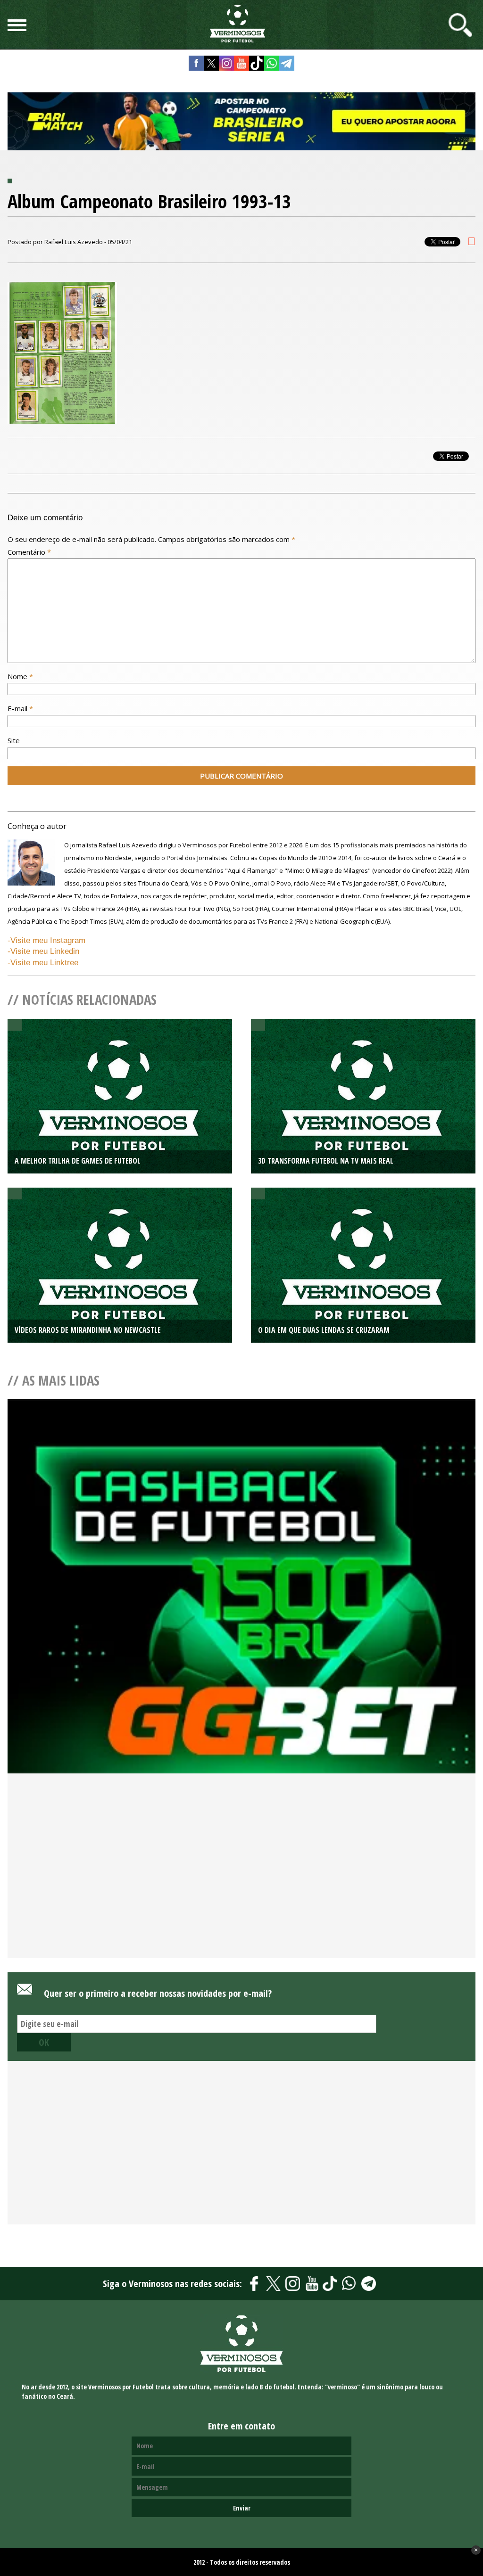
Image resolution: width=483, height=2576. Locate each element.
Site (14, 740)
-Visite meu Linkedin (43, 951)
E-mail (20, 708)
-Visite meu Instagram (46, 940)
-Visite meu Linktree (43, 963)
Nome (20, 676)
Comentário (29, 552)
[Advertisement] (241, 1882)
